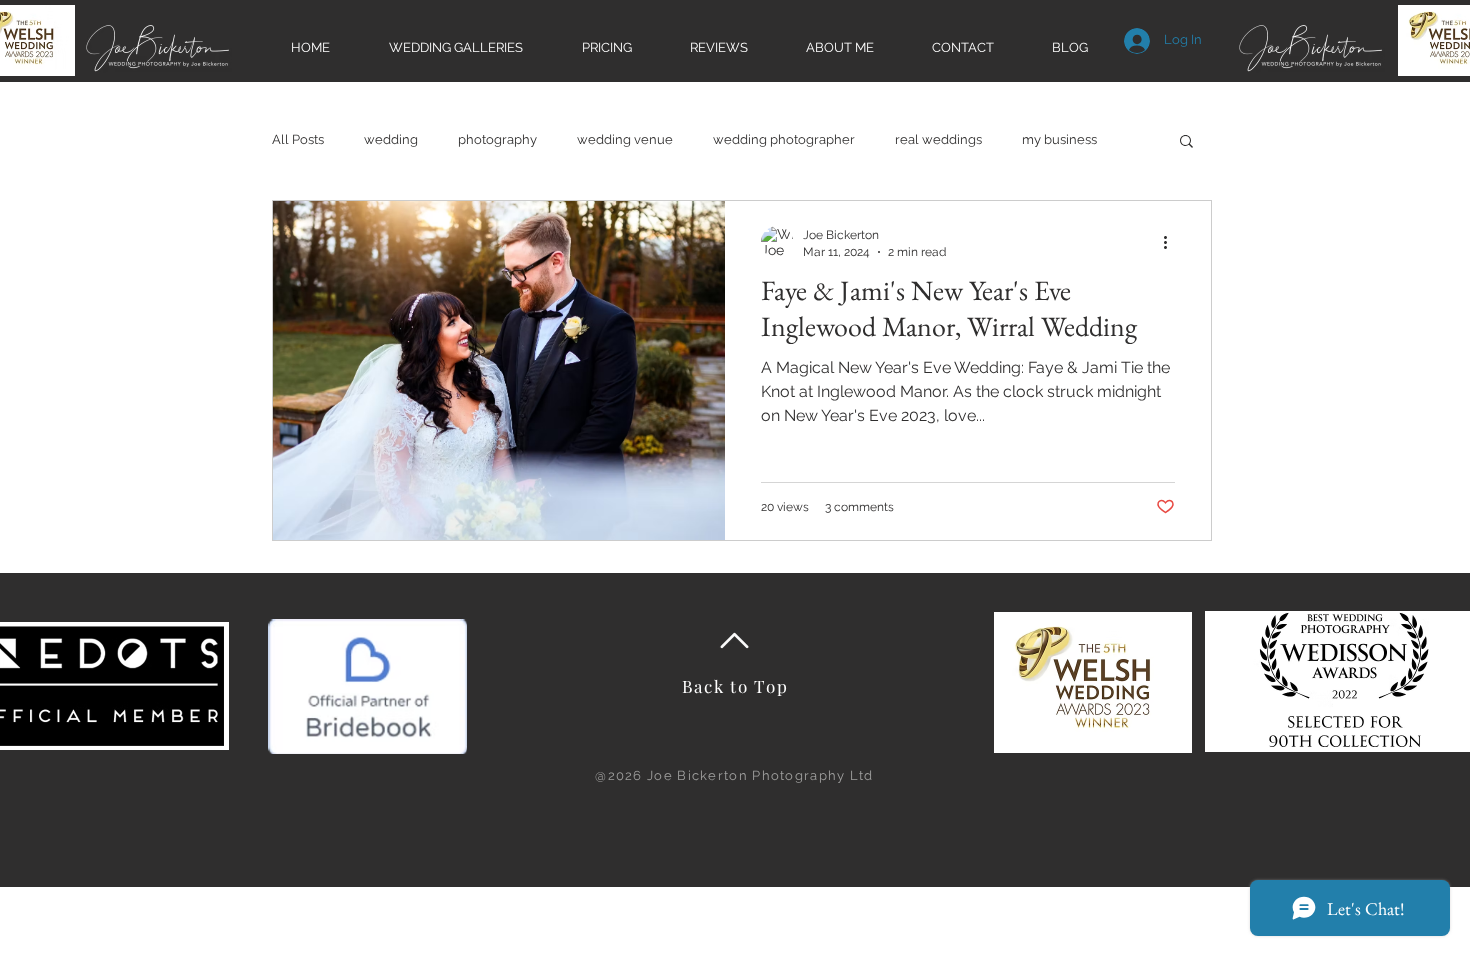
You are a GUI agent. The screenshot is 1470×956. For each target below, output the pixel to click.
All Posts (298, 139)
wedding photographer (784, 139)
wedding (391, 139)
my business (1059, 139)
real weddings (938, 139)
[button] (1186, 142)
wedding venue (625, 139)
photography (497, 139)
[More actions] (1172, 242)
